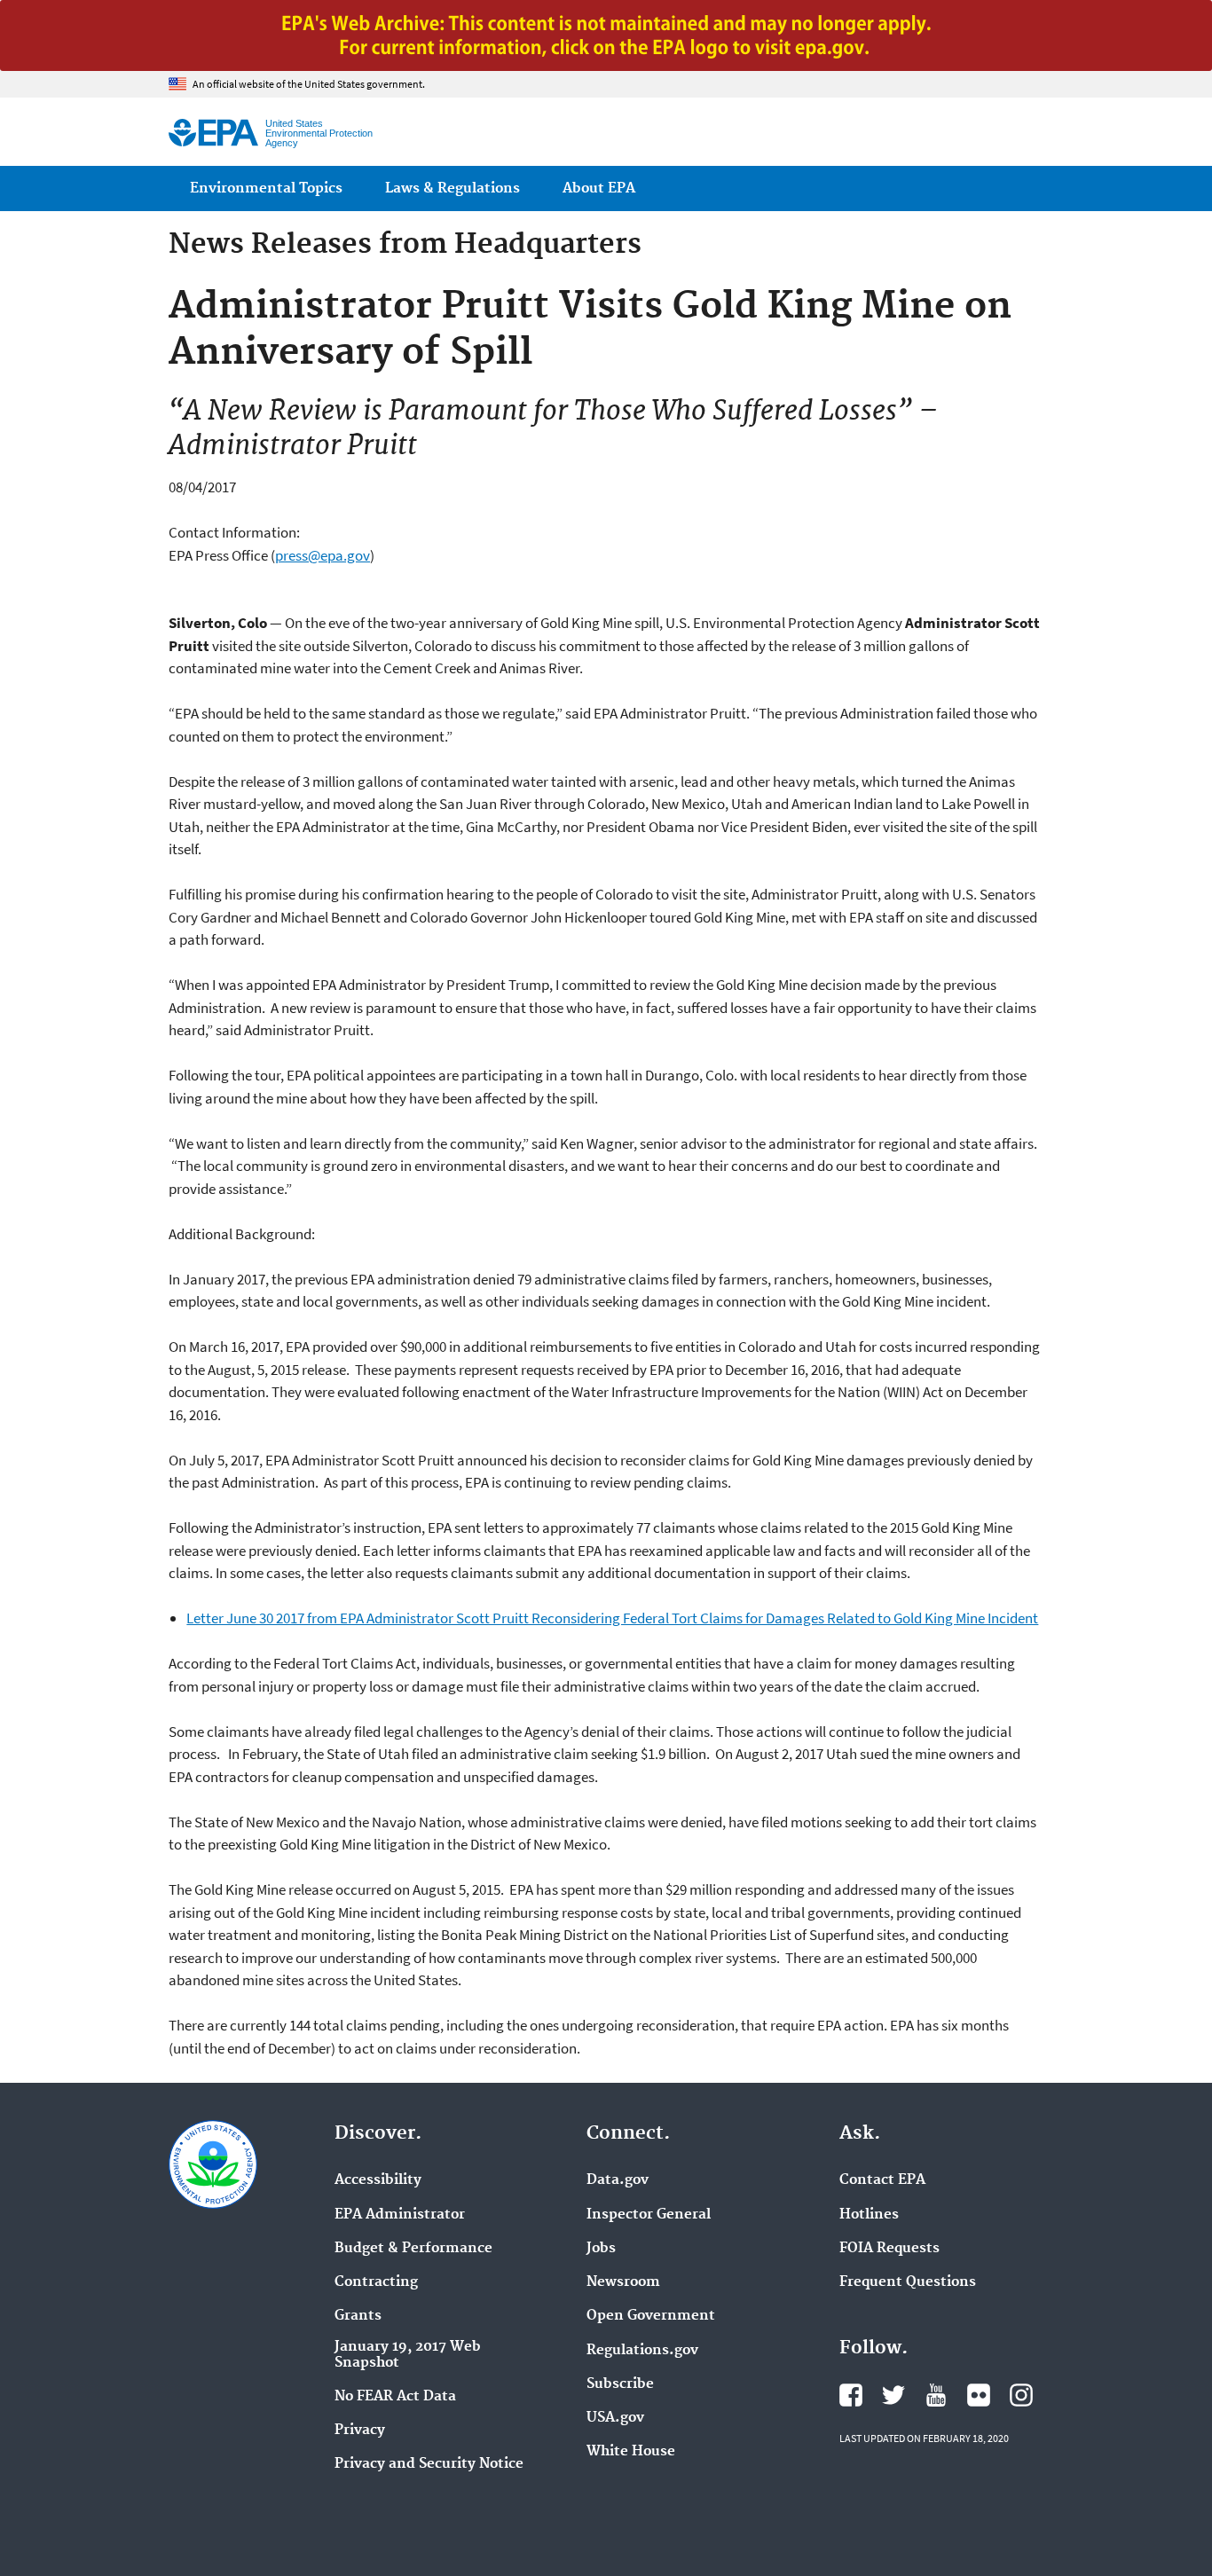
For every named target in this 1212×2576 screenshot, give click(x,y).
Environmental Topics (266, 188)
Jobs (601, 2249)
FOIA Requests (889, 2249)
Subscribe (620, 2384)
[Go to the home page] (213, 133)
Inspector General (649, 2215)
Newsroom (623, 2282)
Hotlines (869, 2215)
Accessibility (378, 2180)
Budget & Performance (413, 2249)
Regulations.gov (642, 2351)
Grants (358, 2316)
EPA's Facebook (851, 2395)
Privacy (360, 2431)
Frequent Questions (908, 2282)
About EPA (599, 188)
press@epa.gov (323, 555)
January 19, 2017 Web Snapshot (408, 2355)
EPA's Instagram (1021, 2395)
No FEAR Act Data (395, 2397)
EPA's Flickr (979, 2395)
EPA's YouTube (936, 2395)
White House (631, 2452)
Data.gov (618, 2180)
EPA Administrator (400, 2215)
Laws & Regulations (453, 188)
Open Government (651, 2316)
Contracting (376, 2282)
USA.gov (615, 2418)
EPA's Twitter (893, 2395)
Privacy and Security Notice (429, 2464)
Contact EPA (882, 2180)
